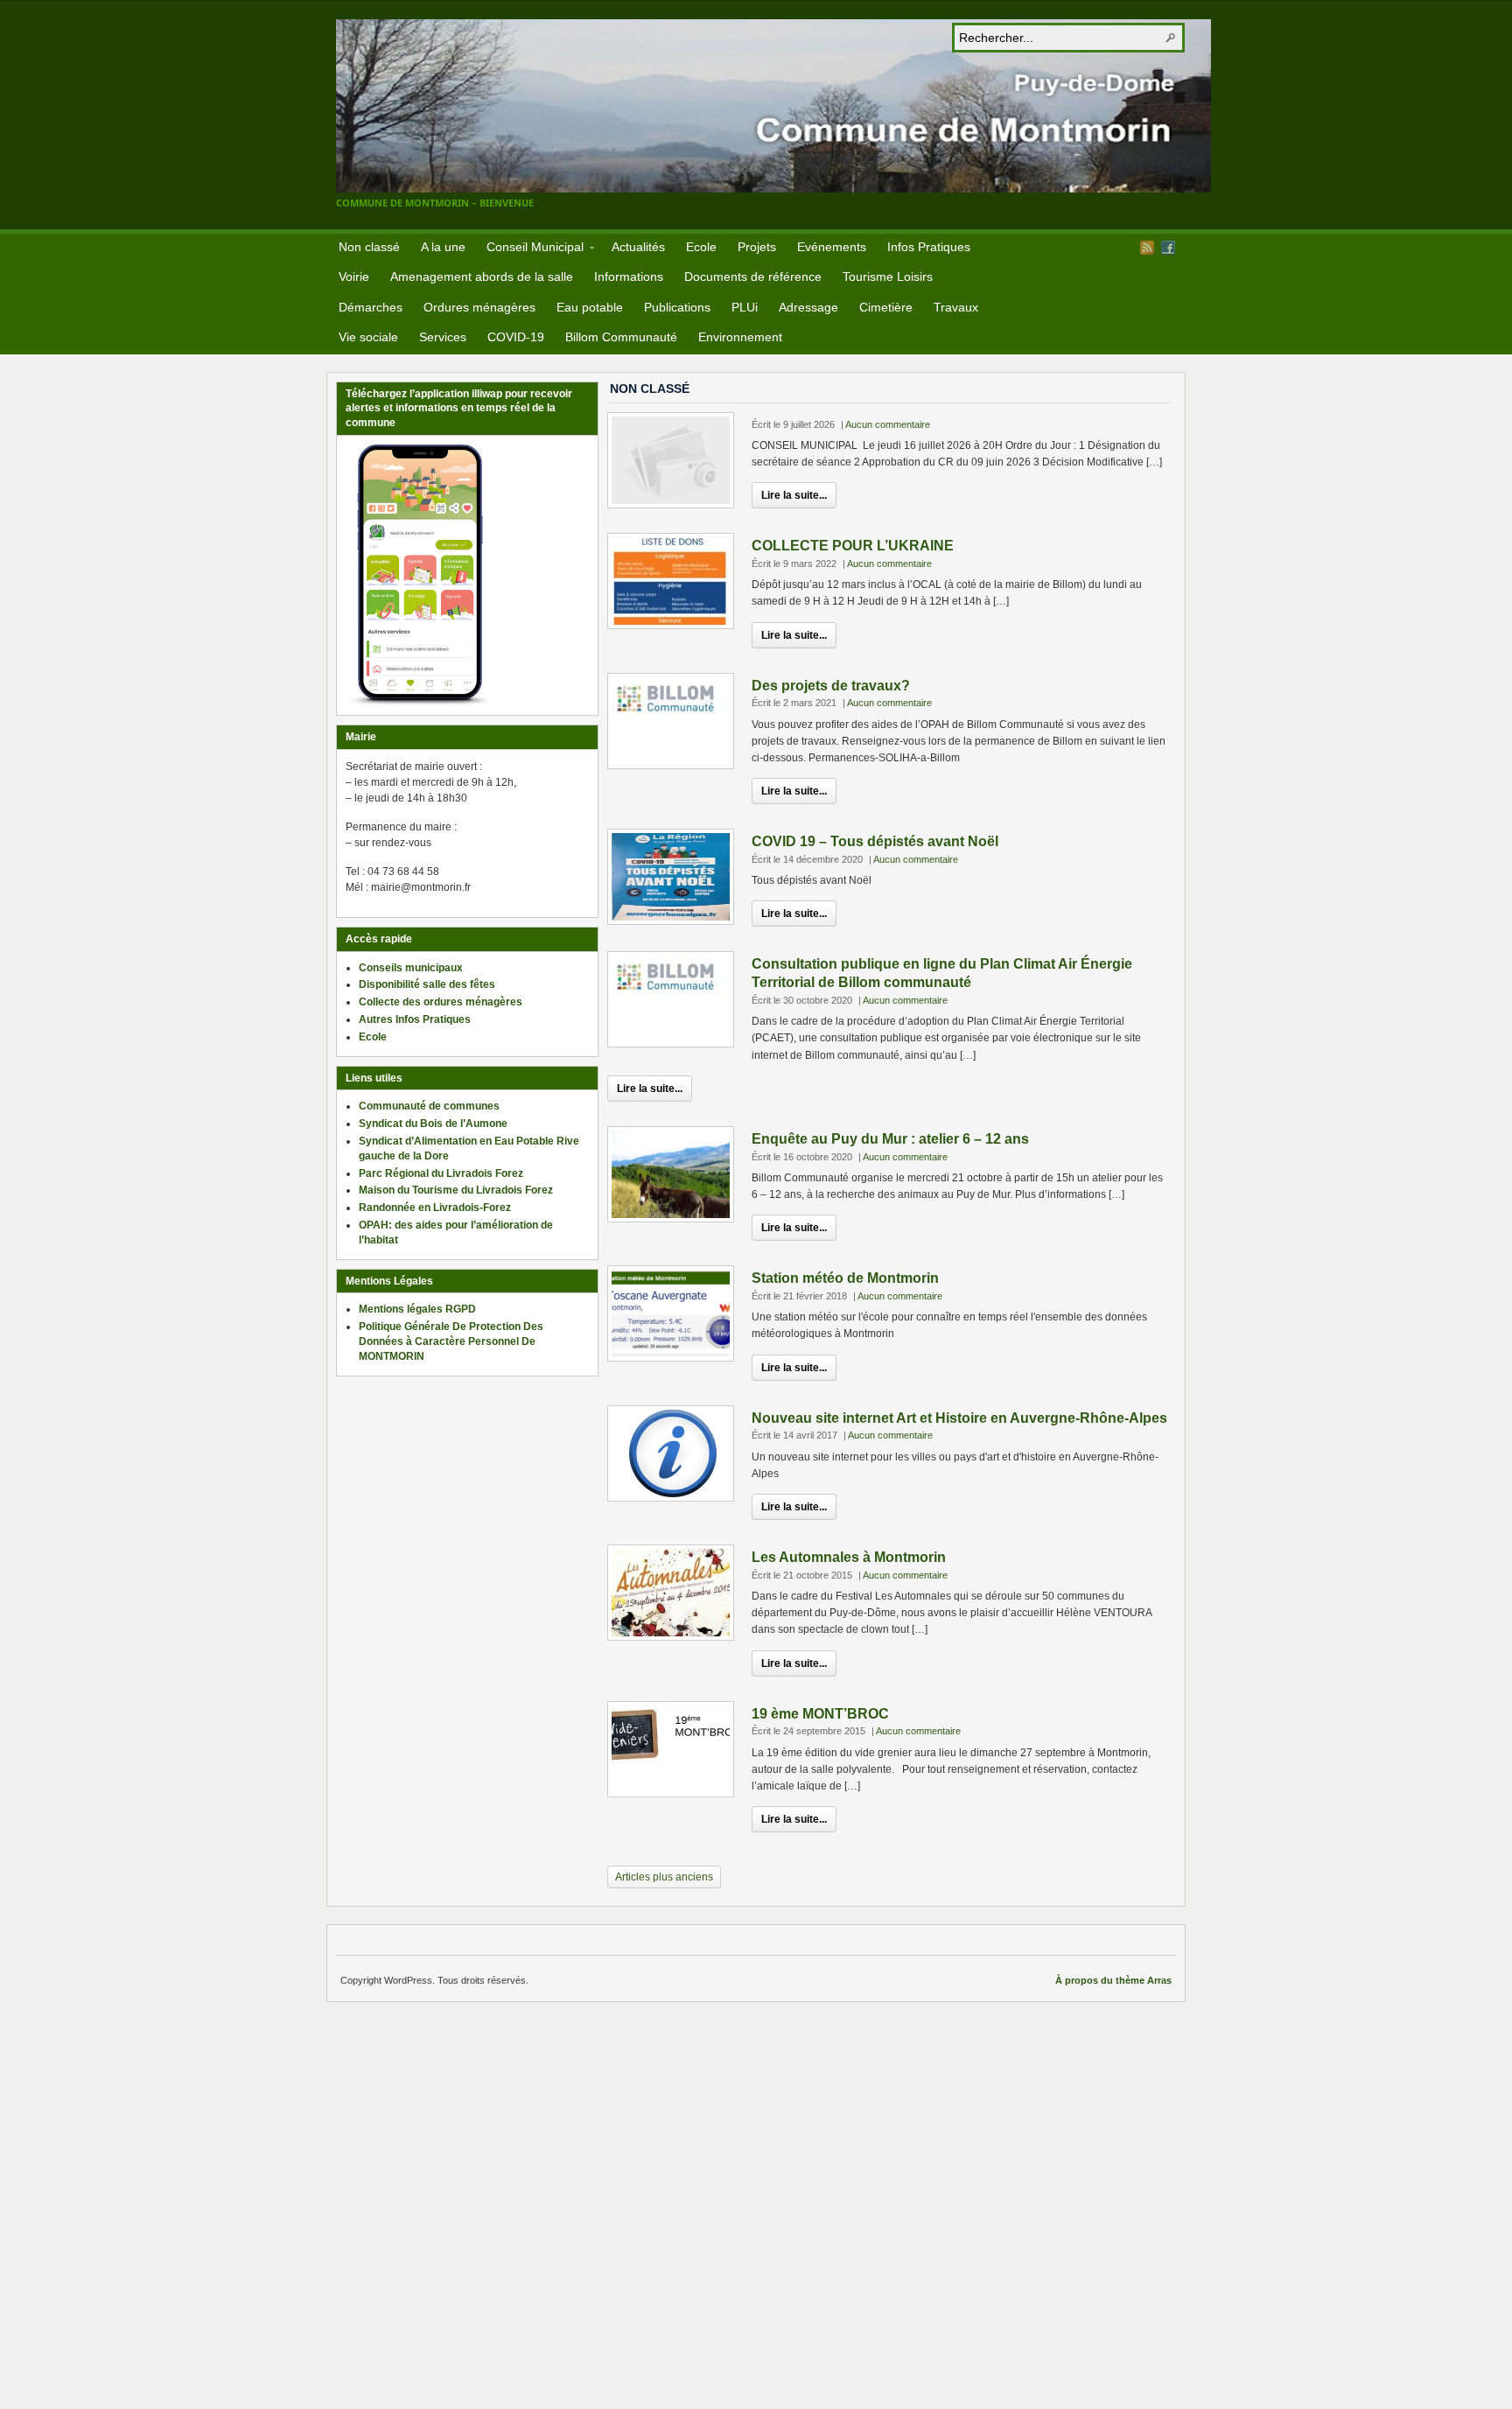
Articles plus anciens (664, 1877)
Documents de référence (753, 277)
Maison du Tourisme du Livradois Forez (456, 1190)
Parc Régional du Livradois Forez (441, 1173)
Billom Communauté (621, 337)
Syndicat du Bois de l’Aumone (433, 1124)
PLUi (745, 307)
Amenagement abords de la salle (482, 277)
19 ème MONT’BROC (820, 1714)
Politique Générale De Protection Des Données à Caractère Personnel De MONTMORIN (451, 1341)
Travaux (956, 307)
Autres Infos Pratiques (415, 1019)
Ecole (701, 247)
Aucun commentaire (888, 424)
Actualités (638, 247)
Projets (757, 247)
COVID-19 (516, 337)
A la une (443, 247)
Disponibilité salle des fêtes (427, 984)
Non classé (369, 247)
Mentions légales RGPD (417, 1309)
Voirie (354, 277)
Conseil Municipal (530, 249)
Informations (629, 277)
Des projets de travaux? (831, 686)
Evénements (832, 247)
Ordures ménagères (479, 307)
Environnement (740, 337)
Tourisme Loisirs (888, 277)
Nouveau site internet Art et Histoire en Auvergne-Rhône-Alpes (959, 1418)
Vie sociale (368, 337)
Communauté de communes (429, 1106)
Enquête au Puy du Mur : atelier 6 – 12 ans (890, 1139)
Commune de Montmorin (773, 106)
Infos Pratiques (929, 247)
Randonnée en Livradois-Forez (435, 1208)
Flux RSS (1147, 248)
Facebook (1168, 248)
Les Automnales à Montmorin (849, 1557)
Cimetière (886, 307)
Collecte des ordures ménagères (441, 1002)
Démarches (371, 307)
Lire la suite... (794, 495)
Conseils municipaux (411, 968)
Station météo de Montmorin (845, 1278)
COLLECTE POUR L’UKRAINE (853, 546)
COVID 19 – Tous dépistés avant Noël (875, 841)
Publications (677, 307)
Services (443, 337)
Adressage (808, 307)
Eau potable (590, 307)
